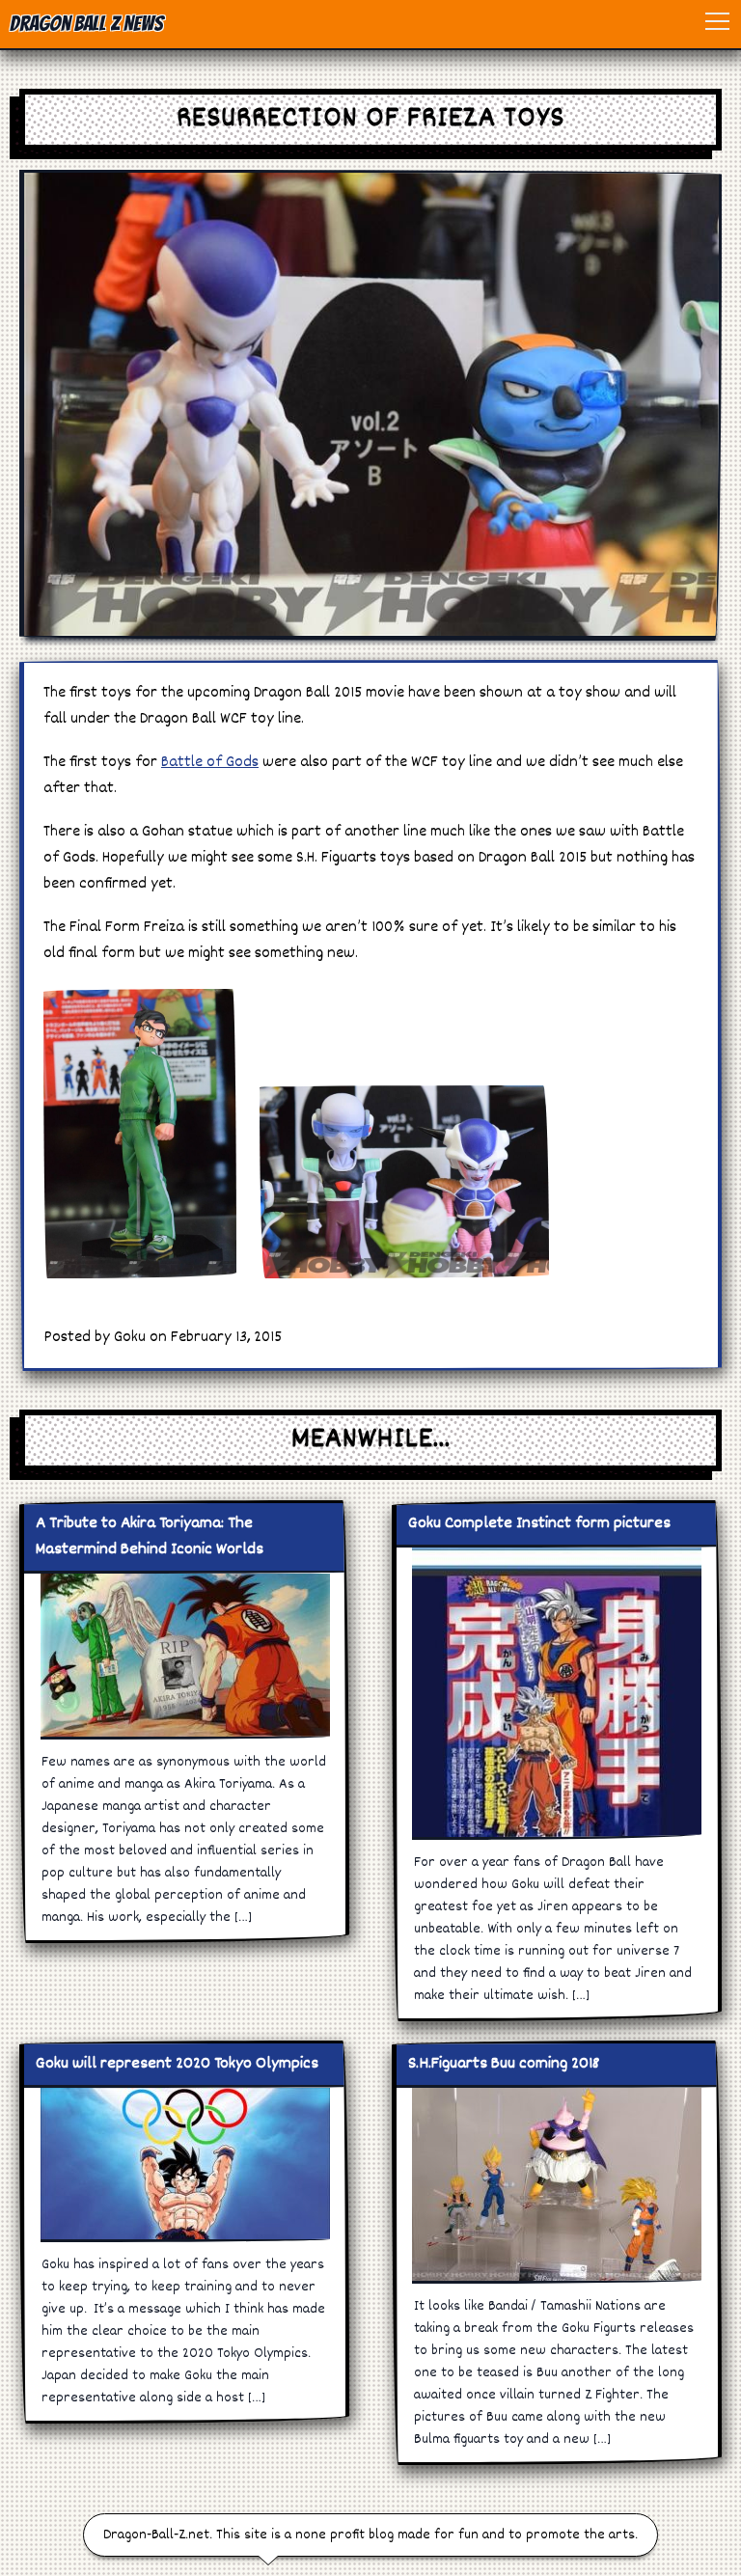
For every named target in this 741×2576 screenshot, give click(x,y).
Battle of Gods (210, 763)
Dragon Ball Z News (86, 24)
